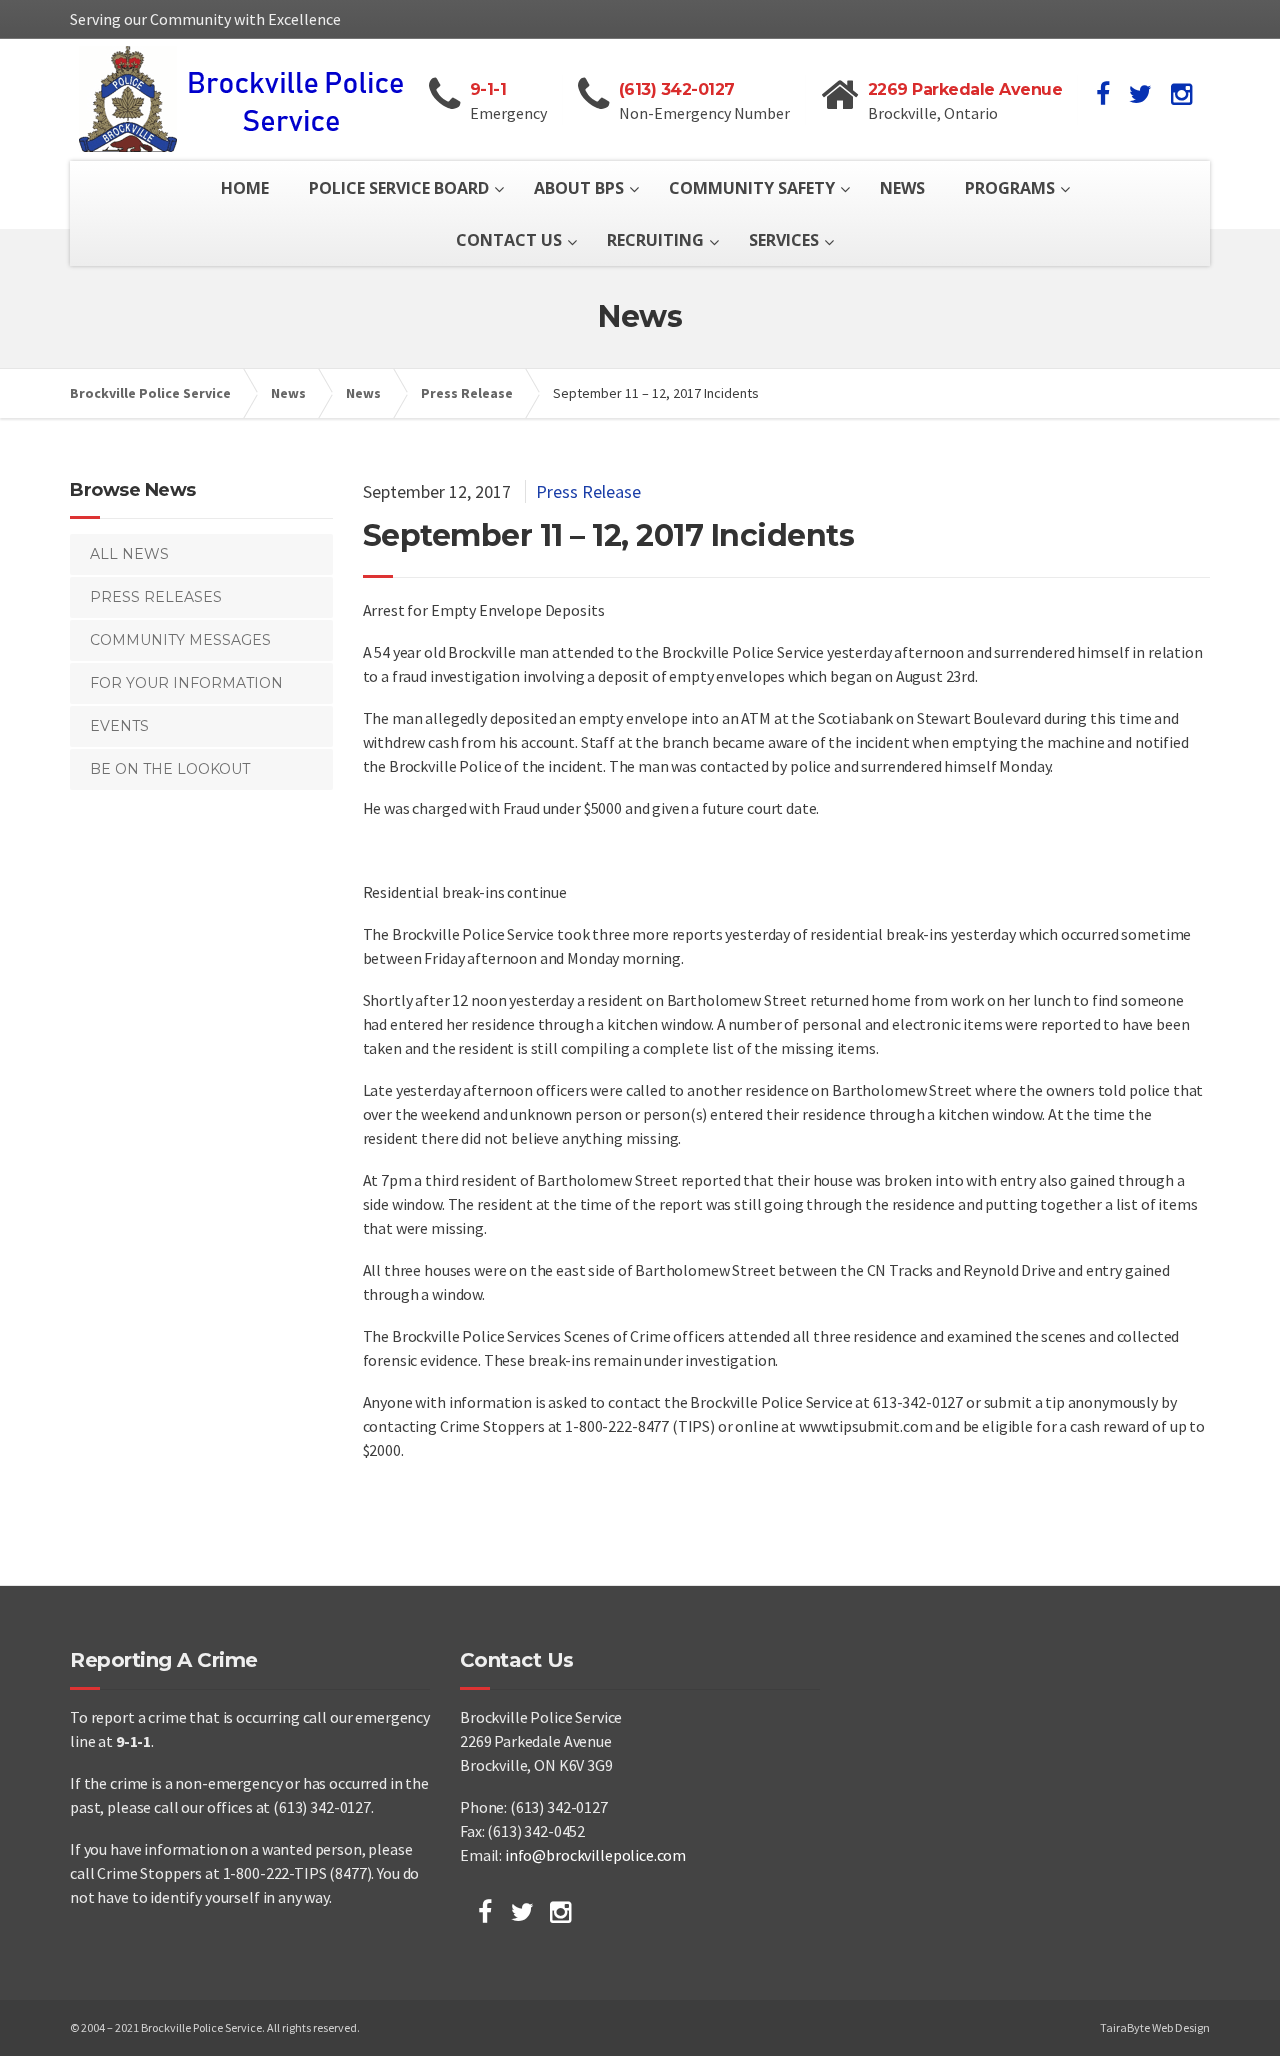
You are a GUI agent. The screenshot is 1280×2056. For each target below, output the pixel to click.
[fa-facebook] (1103, 94)
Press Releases (156, 597)
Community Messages (180, 640)
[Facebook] (485, 1912)
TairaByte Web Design (1155, 2027)
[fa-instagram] (1181, 94)
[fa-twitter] (1140, 94)
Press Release (588, 491)
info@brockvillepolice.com (595, 1855)
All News (129, 554)
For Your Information (186, 683)
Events (119, 726)
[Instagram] (560, 1912)
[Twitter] (522, 1912)
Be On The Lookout (170, 769)
